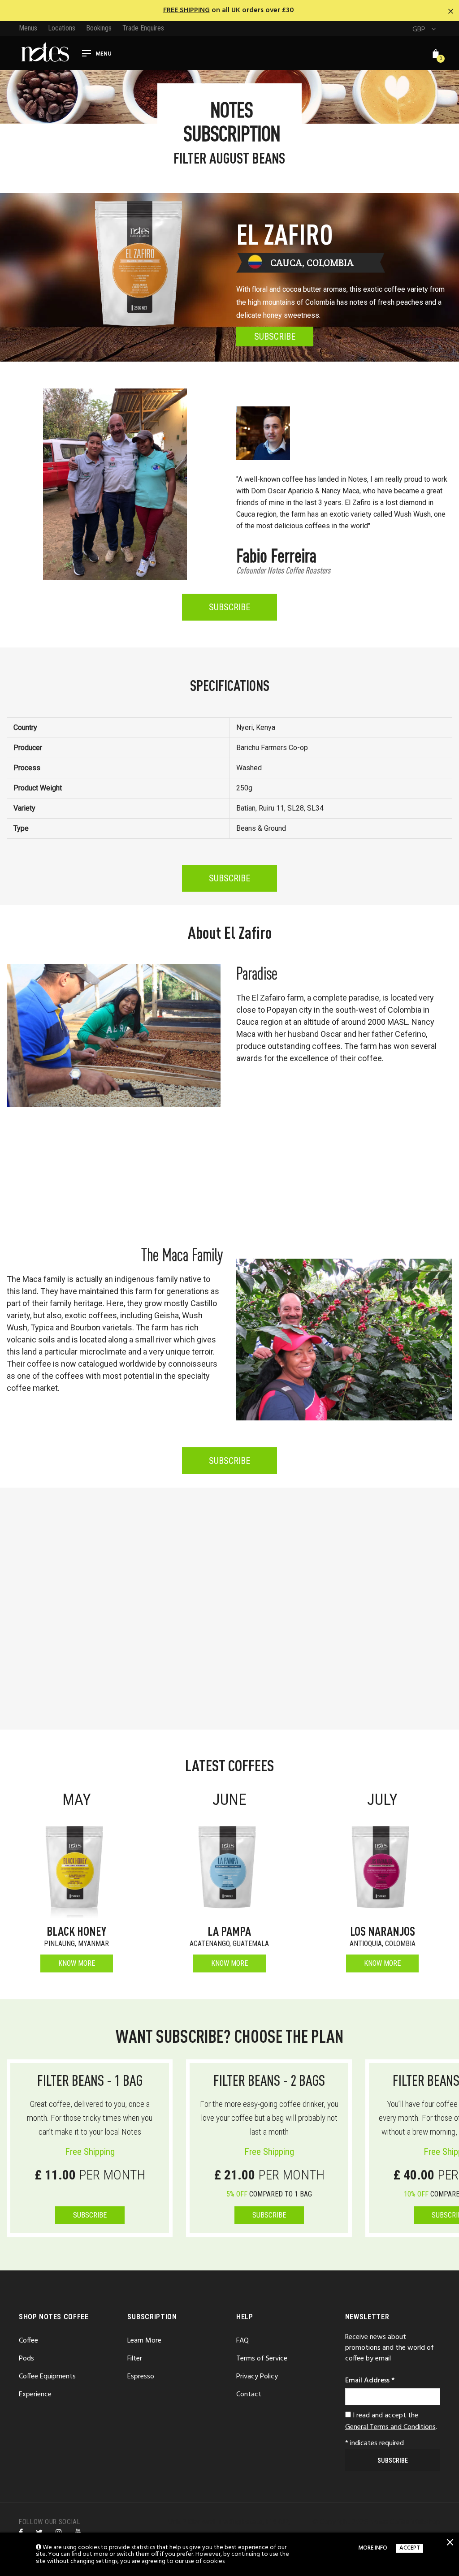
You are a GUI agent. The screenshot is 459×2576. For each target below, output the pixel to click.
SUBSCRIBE (90, 2215)
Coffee (28, 2341)
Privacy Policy (257, 2377)
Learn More (144, 2341)
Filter (135, 2359)
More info (373, 2548)
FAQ (242, 2341)
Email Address (370, 2381)
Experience (35, 2395)
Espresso (141, 2377)
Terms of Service (262, 2359)
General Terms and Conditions (390, 2427)
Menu (104, 54)
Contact (249, 2395)
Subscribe (269, 2215)
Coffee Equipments (47, 2377)
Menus (28, 28)
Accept (410, 2548)
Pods (26, 2359)
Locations (62, 28)
